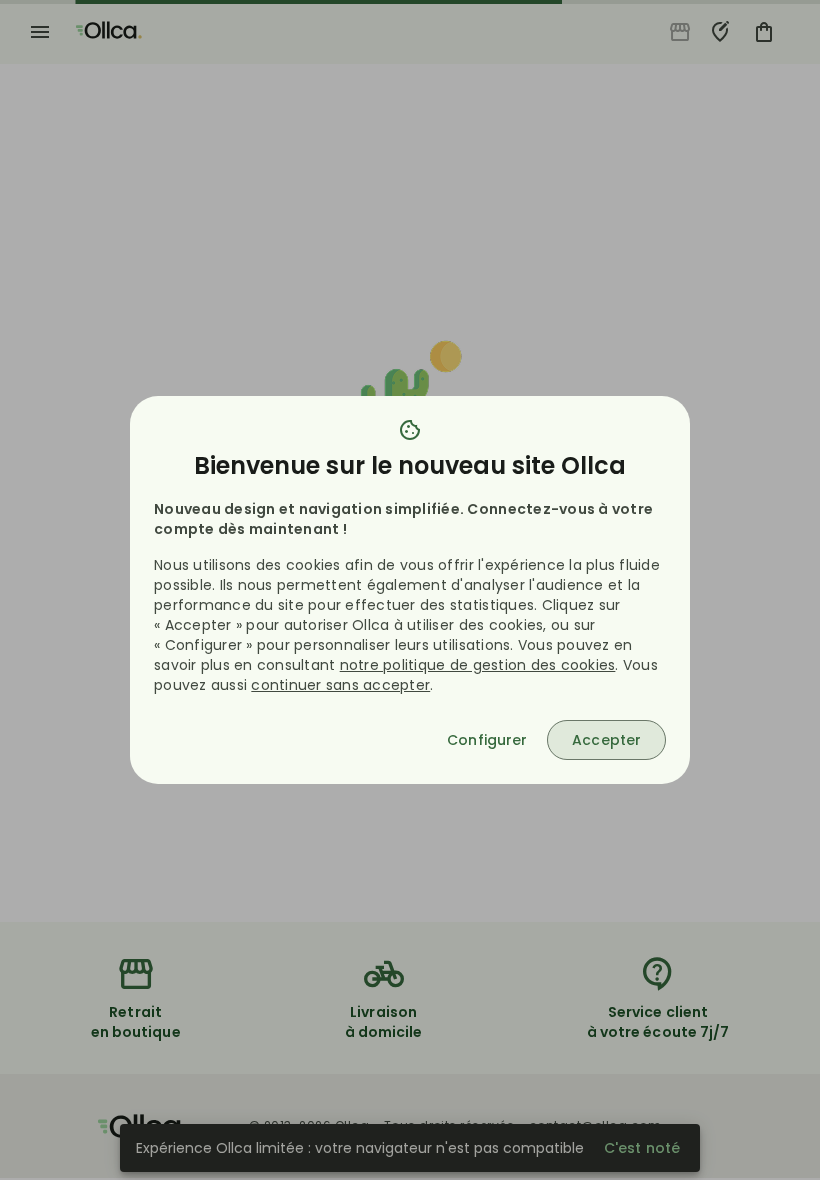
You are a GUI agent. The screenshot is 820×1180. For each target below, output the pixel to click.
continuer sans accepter (340, 685)
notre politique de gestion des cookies (478, 665)
